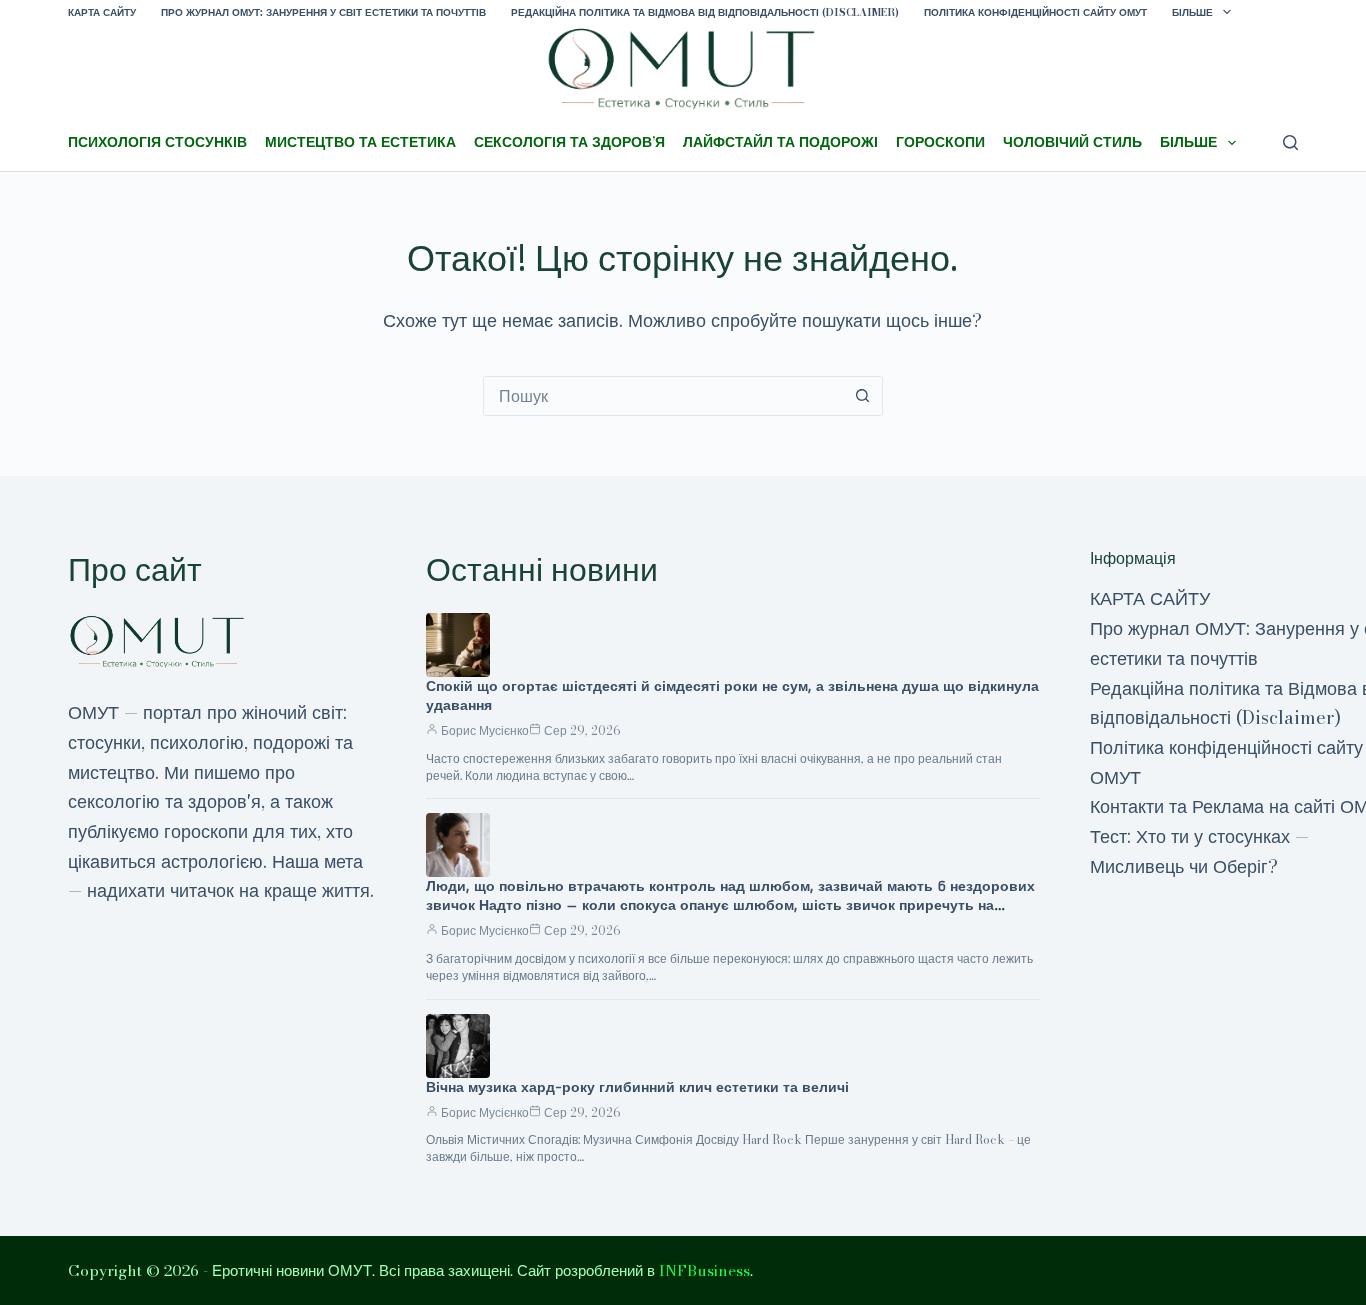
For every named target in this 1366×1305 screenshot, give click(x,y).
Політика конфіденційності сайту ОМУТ (1035, 12)
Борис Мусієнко (485, 730)
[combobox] (664, 396)
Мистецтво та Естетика (360, 142)
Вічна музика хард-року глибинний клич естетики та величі (637, 1087)
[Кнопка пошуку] (863, 396)
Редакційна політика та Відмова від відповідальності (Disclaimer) (705, 12)
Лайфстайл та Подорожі (780, 142)
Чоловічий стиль (1072, 142)
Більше (1192, 12)
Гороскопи (940, 142)
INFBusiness (704, 1270)
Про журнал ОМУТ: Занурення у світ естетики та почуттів (323, 12)
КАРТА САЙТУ (102, 12)
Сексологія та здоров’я (569, 142)
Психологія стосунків (157, 142)
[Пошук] (1290, 142)
